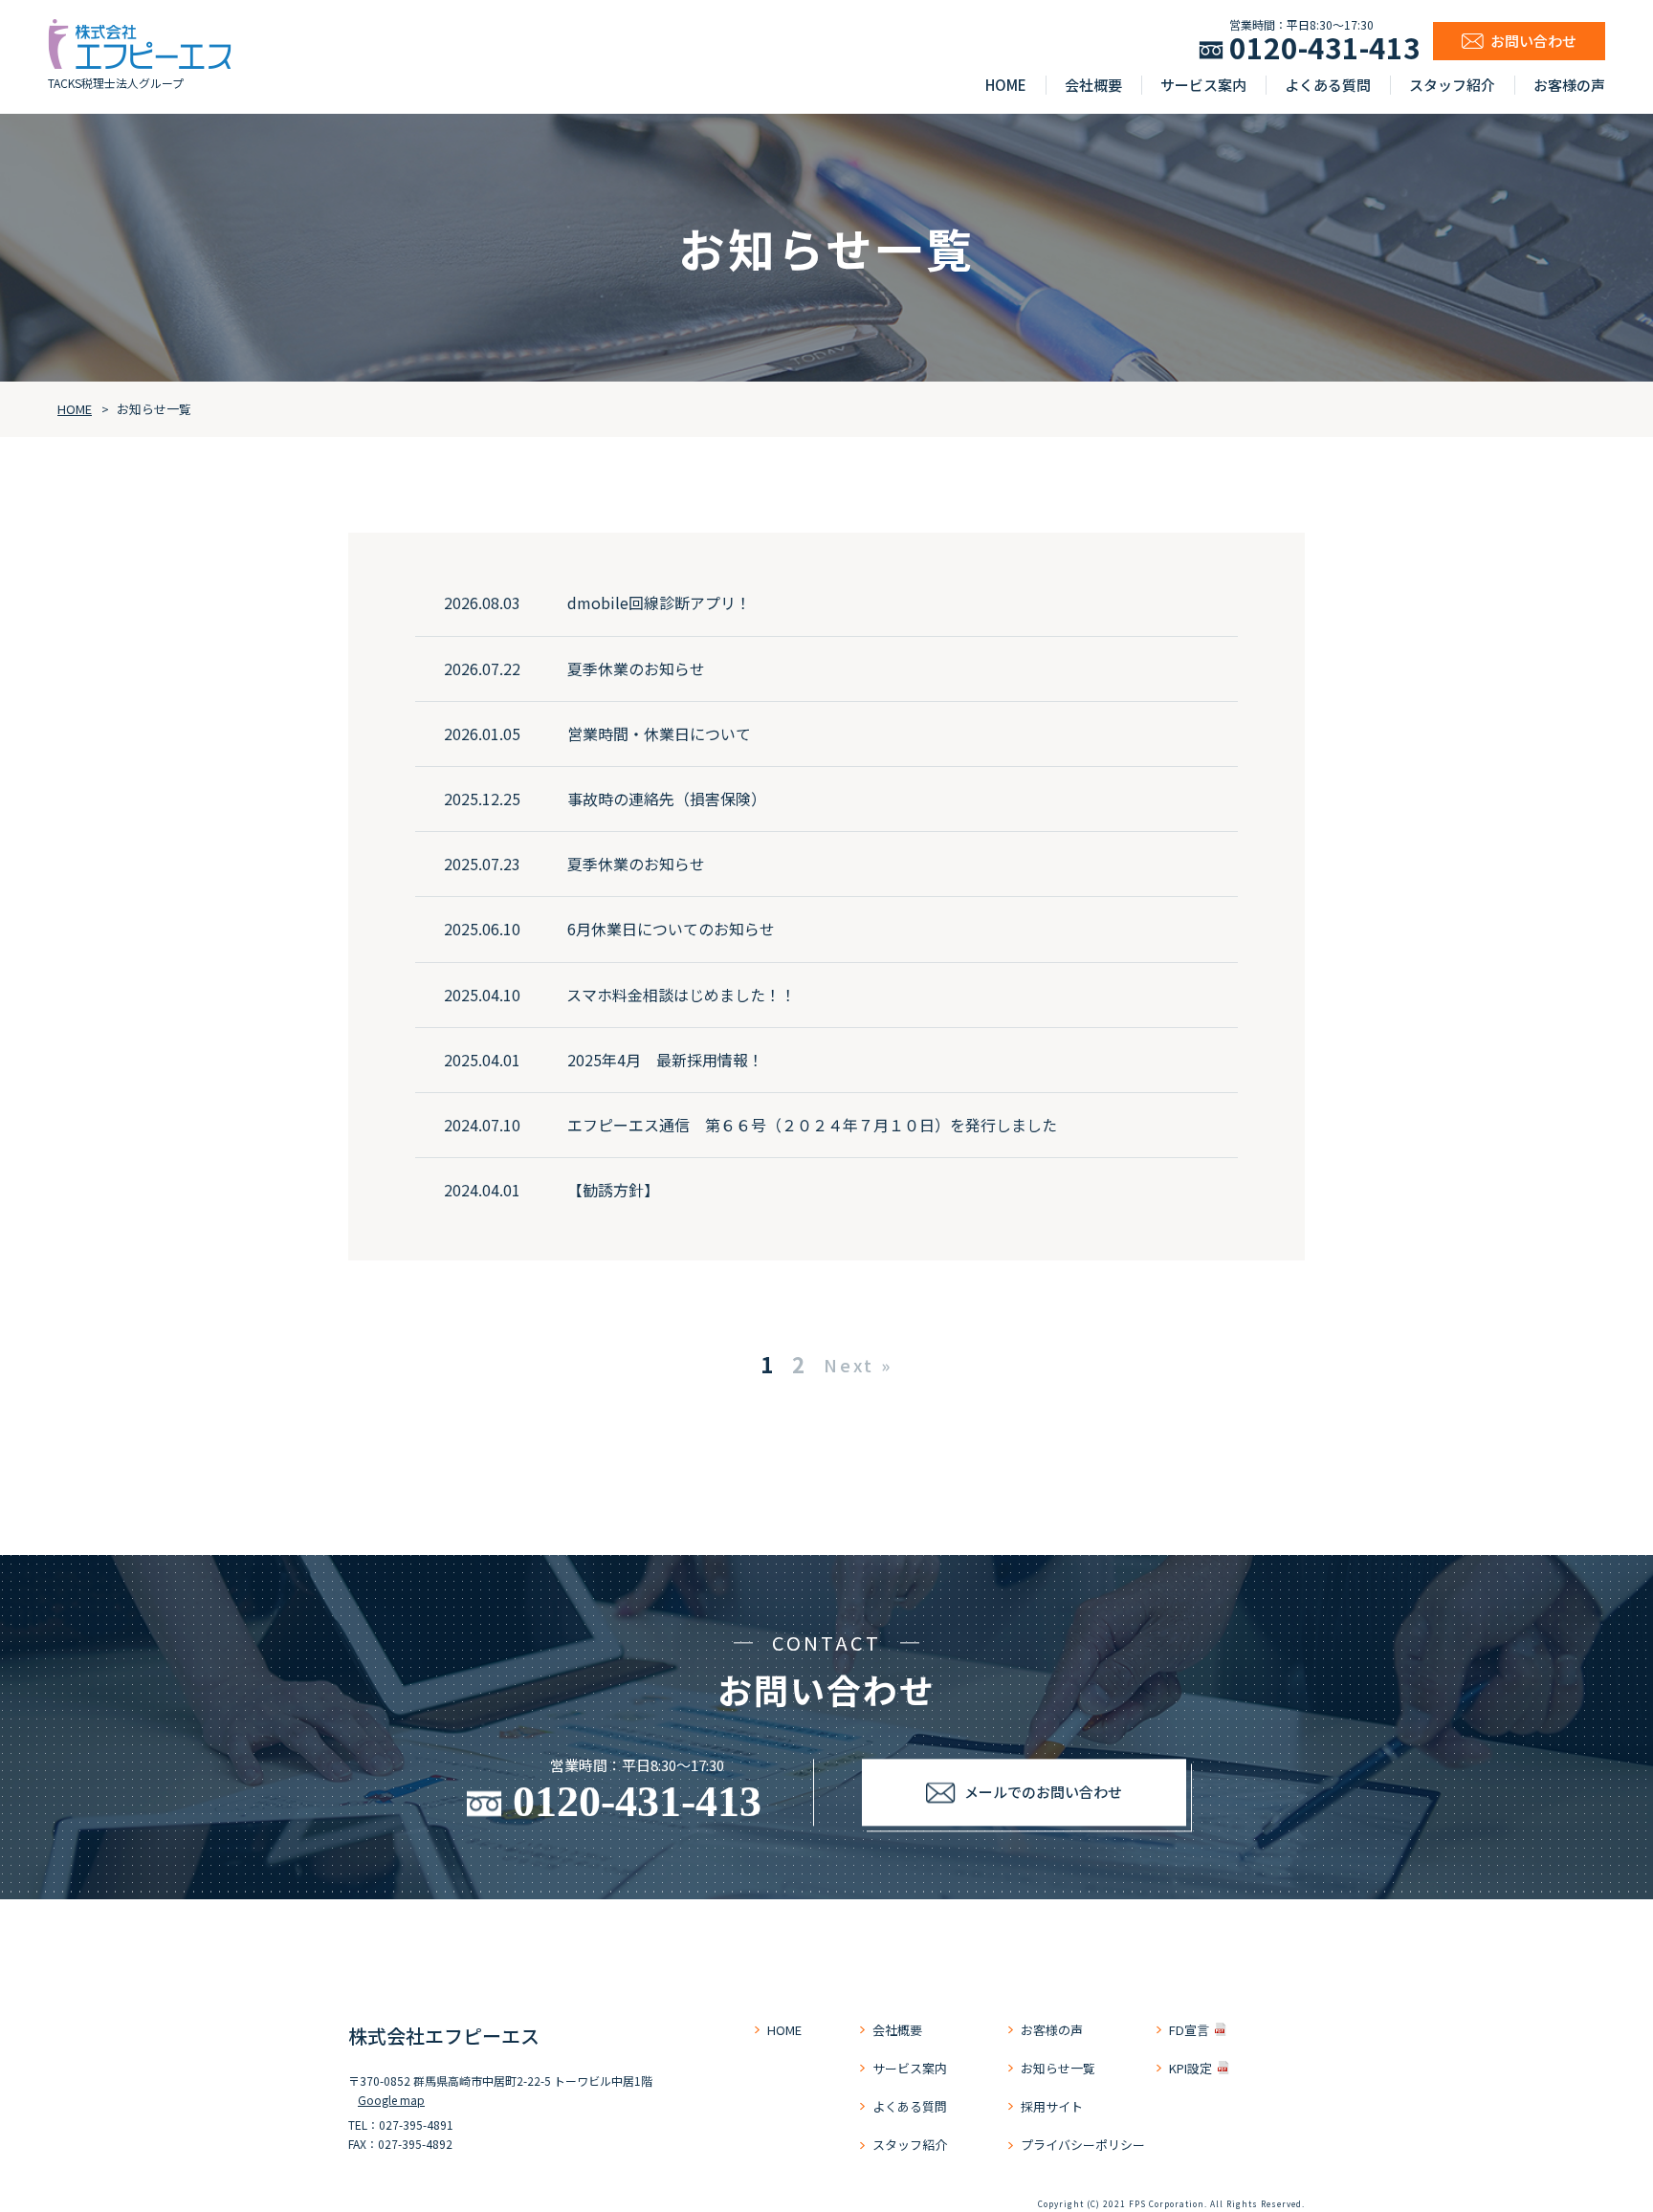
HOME (1006, 85)
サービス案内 (1203, 85)
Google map (391, 2100)
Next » (858, 1365)
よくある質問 (1328, 85)
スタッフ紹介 (1452, 85)
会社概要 (1093, 85)
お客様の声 (1569, 85)
